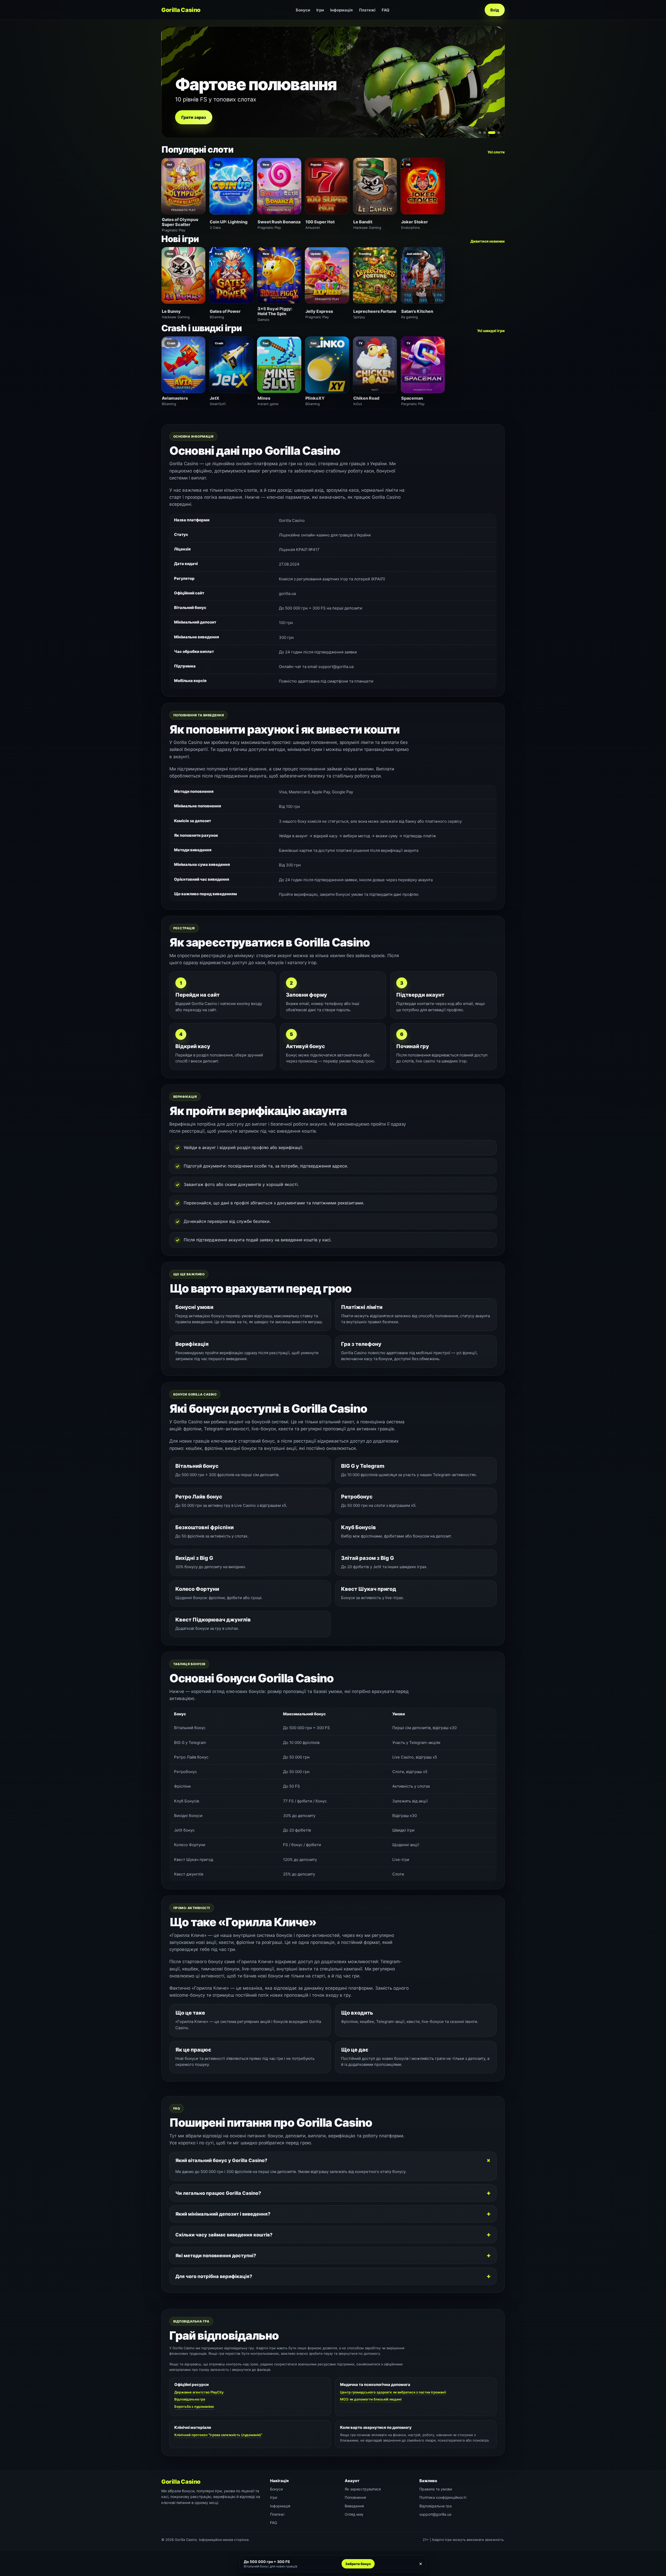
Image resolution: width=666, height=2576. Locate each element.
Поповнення (355, 2497)
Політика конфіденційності (443, 2497)
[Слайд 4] (496, 133)
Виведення (354, 2506)
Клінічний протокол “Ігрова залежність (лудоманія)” (218, 2435)
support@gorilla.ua (435, 2514)
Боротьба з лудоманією (194, 2406)
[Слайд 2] (485, 133)
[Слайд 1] (480, 133)
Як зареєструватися (363, 2489)
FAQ (386, 10)
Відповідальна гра (190, 2399)
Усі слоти (496, 152)
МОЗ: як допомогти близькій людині (371, 2399)
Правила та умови (436, 2489)
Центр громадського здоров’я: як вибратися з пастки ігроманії (393, 2392)
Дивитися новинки (488, 241)
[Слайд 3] (489, 133)
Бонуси (303, 10)
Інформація (341, 10)
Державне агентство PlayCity (199, 2392)
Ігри (320, 10)
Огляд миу (354, 2514)
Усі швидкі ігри (491, 331)
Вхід (495, 10)
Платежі (367, 10)
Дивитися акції (197, 117)
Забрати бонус (358, 2564)
